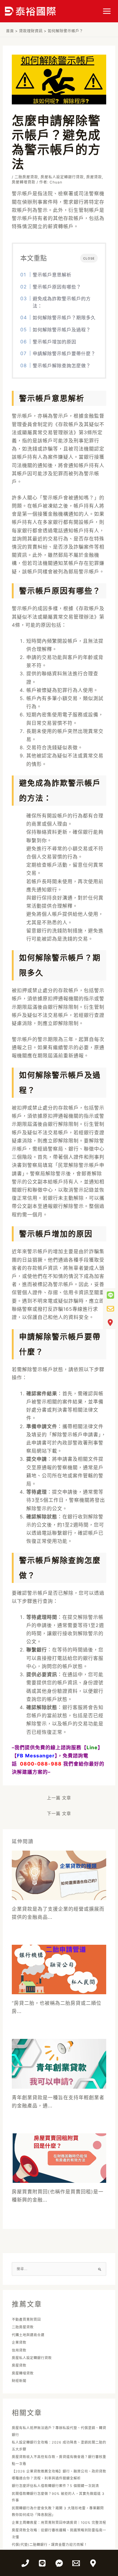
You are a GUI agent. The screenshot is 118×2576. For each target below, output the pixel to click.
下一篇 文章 (59, 1813)
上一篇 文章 (59, 1798)
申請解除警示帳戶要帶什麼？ (64, 353)
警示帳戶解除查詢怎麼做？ (62, 366)
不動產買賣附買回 (26, 2320)
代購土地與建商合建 (28, 2335)
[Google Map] (93, 2563)
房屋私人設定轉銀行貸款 (62, 177)
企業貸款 (19, 2342)
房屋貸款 (94, 177)
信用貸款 (19, 2350)
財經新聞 (19, 2381)
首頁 (10, 31)
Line (92, 1747)
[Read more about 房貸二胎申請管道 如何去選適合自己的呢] (59, 1969)
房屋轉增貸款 (24, 182)
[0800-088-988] (25, 2563)
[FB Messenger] (59, 2563)
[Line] (42, 2563)
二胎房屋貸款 (26, 177)
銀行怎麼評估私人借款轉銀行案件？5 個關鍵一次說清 (55, 2486)
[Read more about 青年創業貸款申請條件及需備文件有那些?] (59, 2063)
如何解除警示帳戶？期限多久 (64, 318)
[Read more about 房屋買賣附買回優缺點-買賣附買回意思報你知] (59, 2157)
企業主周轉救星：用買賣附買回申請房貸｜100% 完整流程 (59, 2523)
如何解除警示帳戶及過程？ (62, 330)
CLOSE (89, 258)
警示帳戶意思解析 (52, 275)
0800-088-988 (41, 1764)
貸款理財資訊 (31, 31)
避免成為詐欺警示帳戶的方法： (62, 302)
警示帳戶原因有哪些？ (57, 287)
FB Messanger (36, 1756)
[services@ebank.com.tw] (76, 2563)
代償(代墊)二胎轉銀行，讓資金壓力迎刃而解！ (50, 2545)
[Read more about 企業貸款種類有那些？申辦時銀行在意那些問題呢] (59, 1875)
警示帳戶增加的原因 (54, 342)
